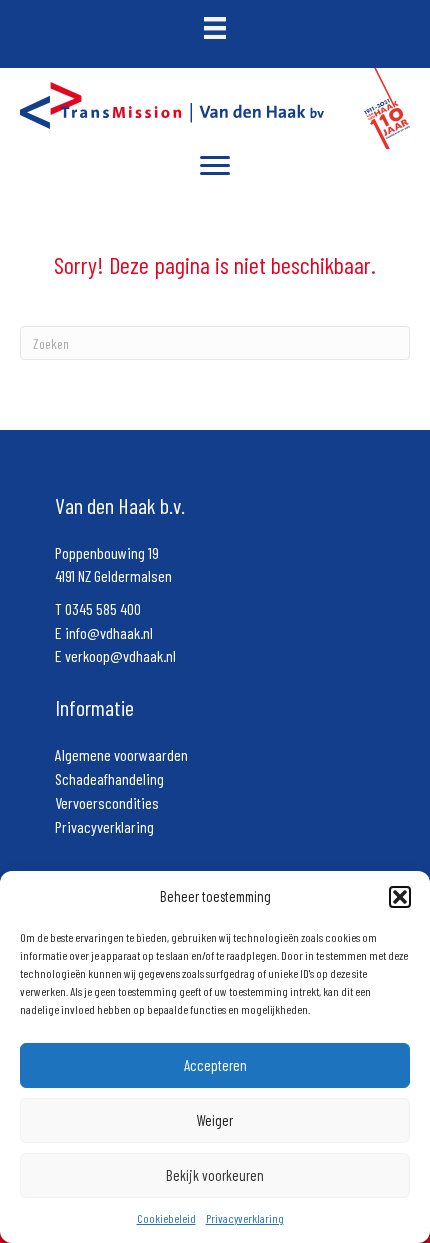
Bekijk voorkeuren (215, 1175)
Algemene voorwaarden (121, 754)
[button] (400, 897)
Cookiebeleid (166, 1218)
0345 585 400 (103, 608)
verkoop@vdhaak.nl (120, 655)
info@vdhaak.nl (109, 632)
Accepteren (215, 1065)
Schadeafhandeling (109, 778)
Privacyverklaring (245, 1218)
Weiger (215, 1120)
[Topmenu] (215, 29)
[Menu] (215, 166)
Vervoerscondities (107, 802)
